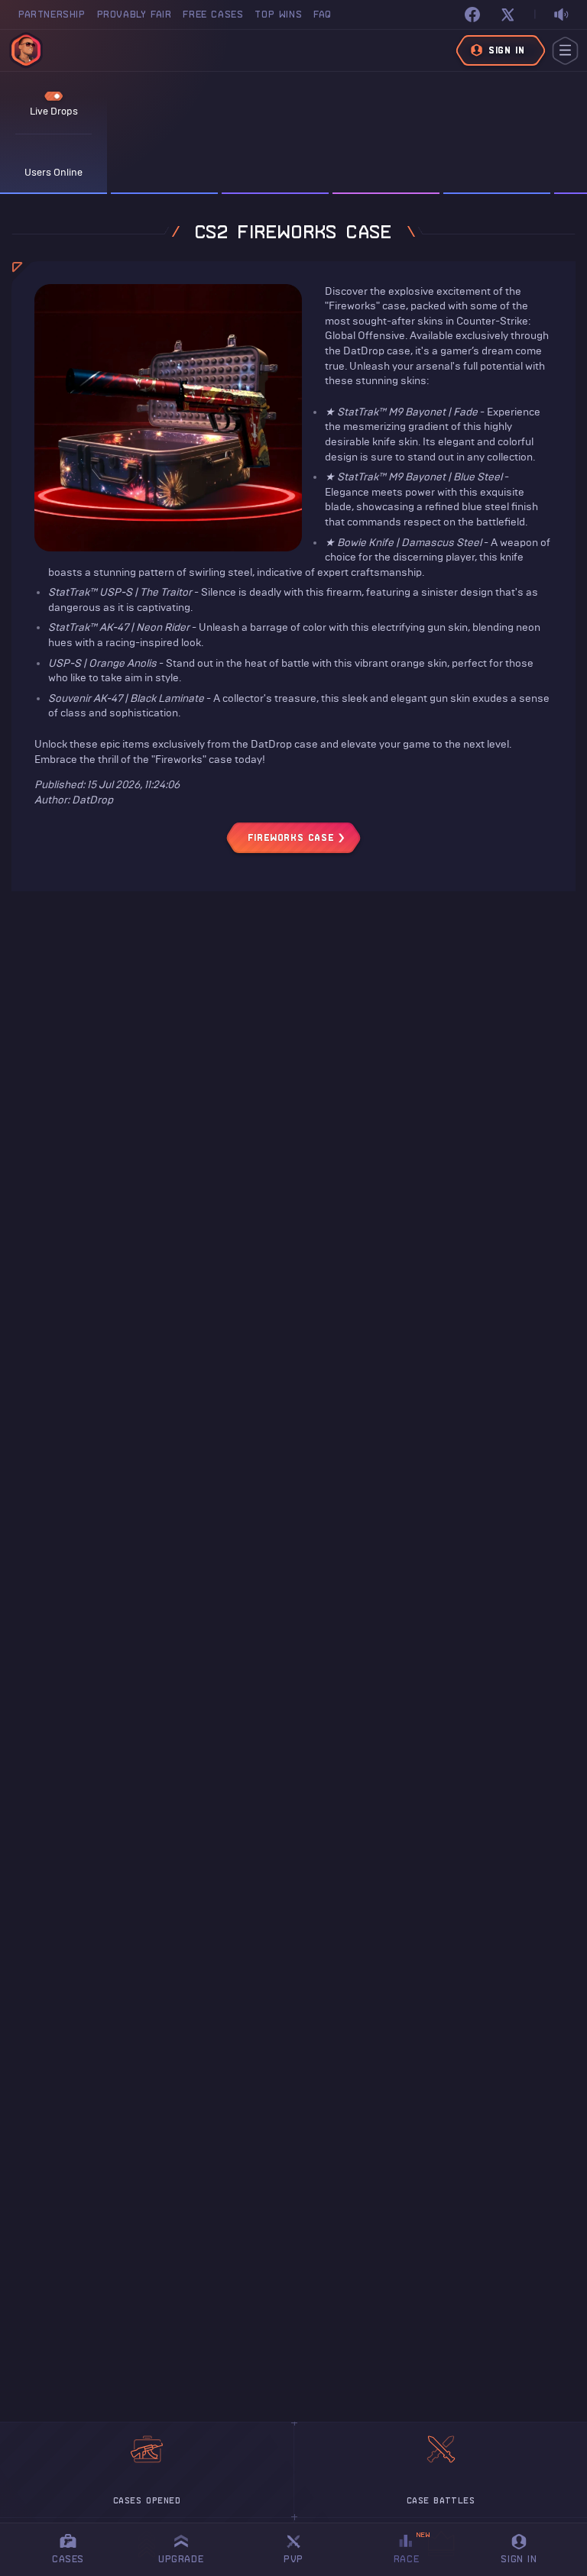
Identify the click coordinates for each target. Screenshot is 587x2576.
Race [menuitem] (412, 2547)
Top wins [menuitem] (278, 14)
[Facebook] (472, 15)
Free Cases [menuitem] (213, 14)
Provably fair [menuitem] (135, 14)
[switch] (561, 15)
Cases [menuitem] (68, 2559)
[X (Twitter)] (508, 15)
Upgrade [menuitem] (181, 2559)
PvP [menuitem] (300, 2547)
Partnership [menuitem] (52, 14)
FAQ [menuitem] (323, 14)
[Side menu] (565, 51)
